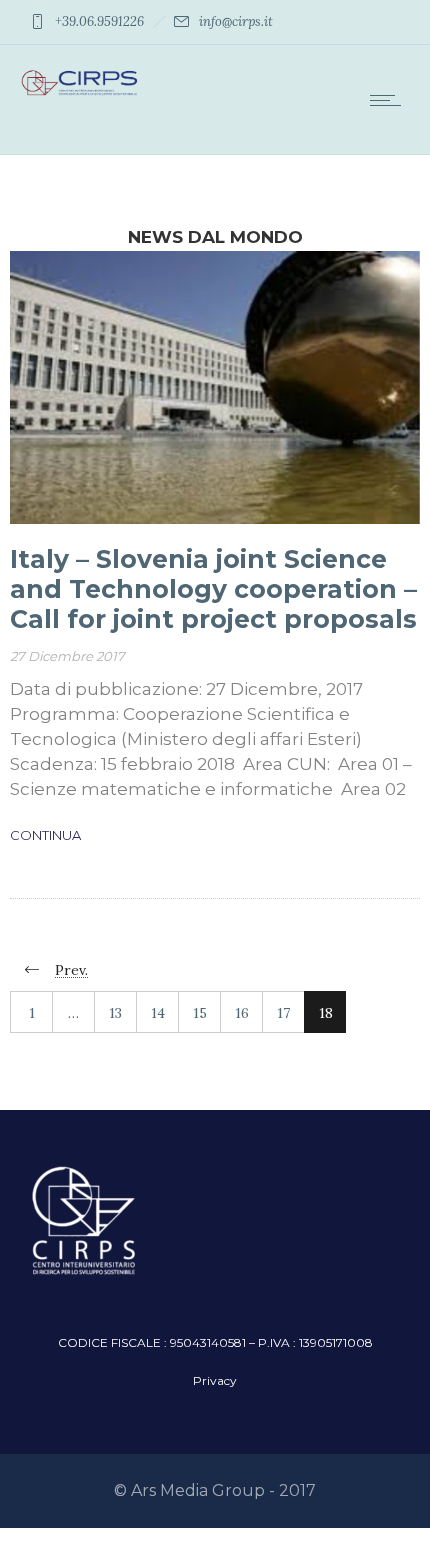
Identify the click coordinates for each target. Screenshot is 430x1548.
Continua (45, 835)
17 (283, 1013)
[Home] (80, 93)
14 (158, 1013)
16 (242, 1013)
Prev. (71, 970)
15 (200, 1013)
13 (115, 1013)
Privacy (215, 1380)
